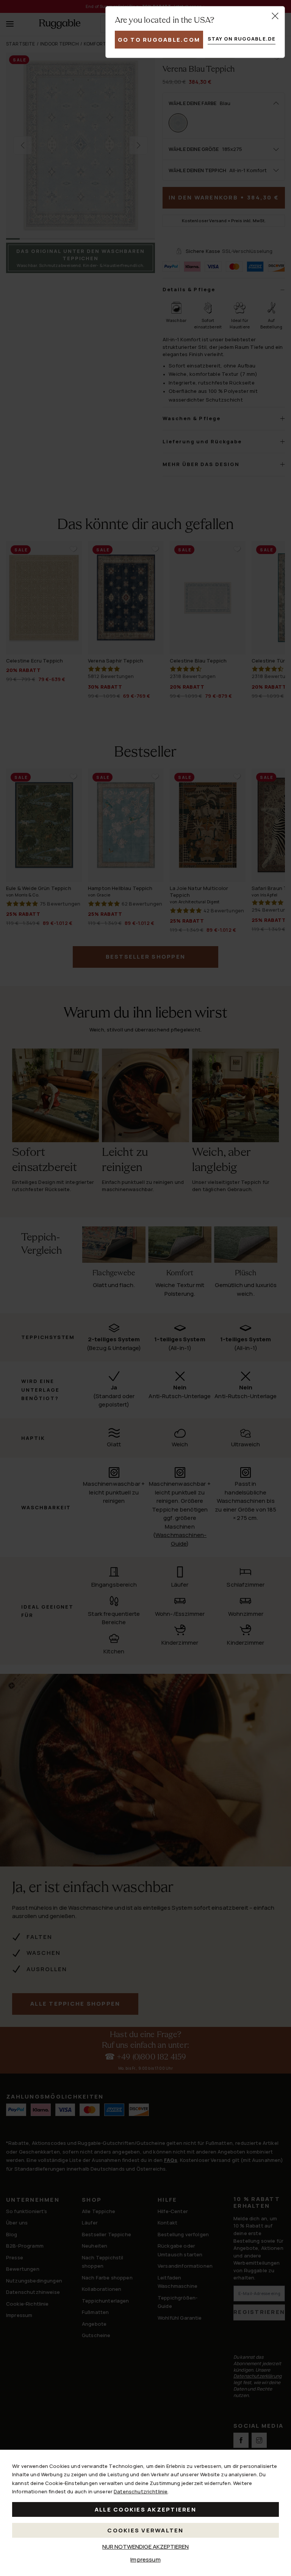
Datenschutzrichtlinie (141, 2491)
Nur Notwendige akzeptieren (145, 2547)
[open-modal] (275, 16)
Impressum (145, 2560)
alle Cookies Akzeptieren (145, 2509)
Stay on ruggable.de (242, 39)
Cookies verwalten (145, 2530)
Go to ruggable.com (159, 40)
